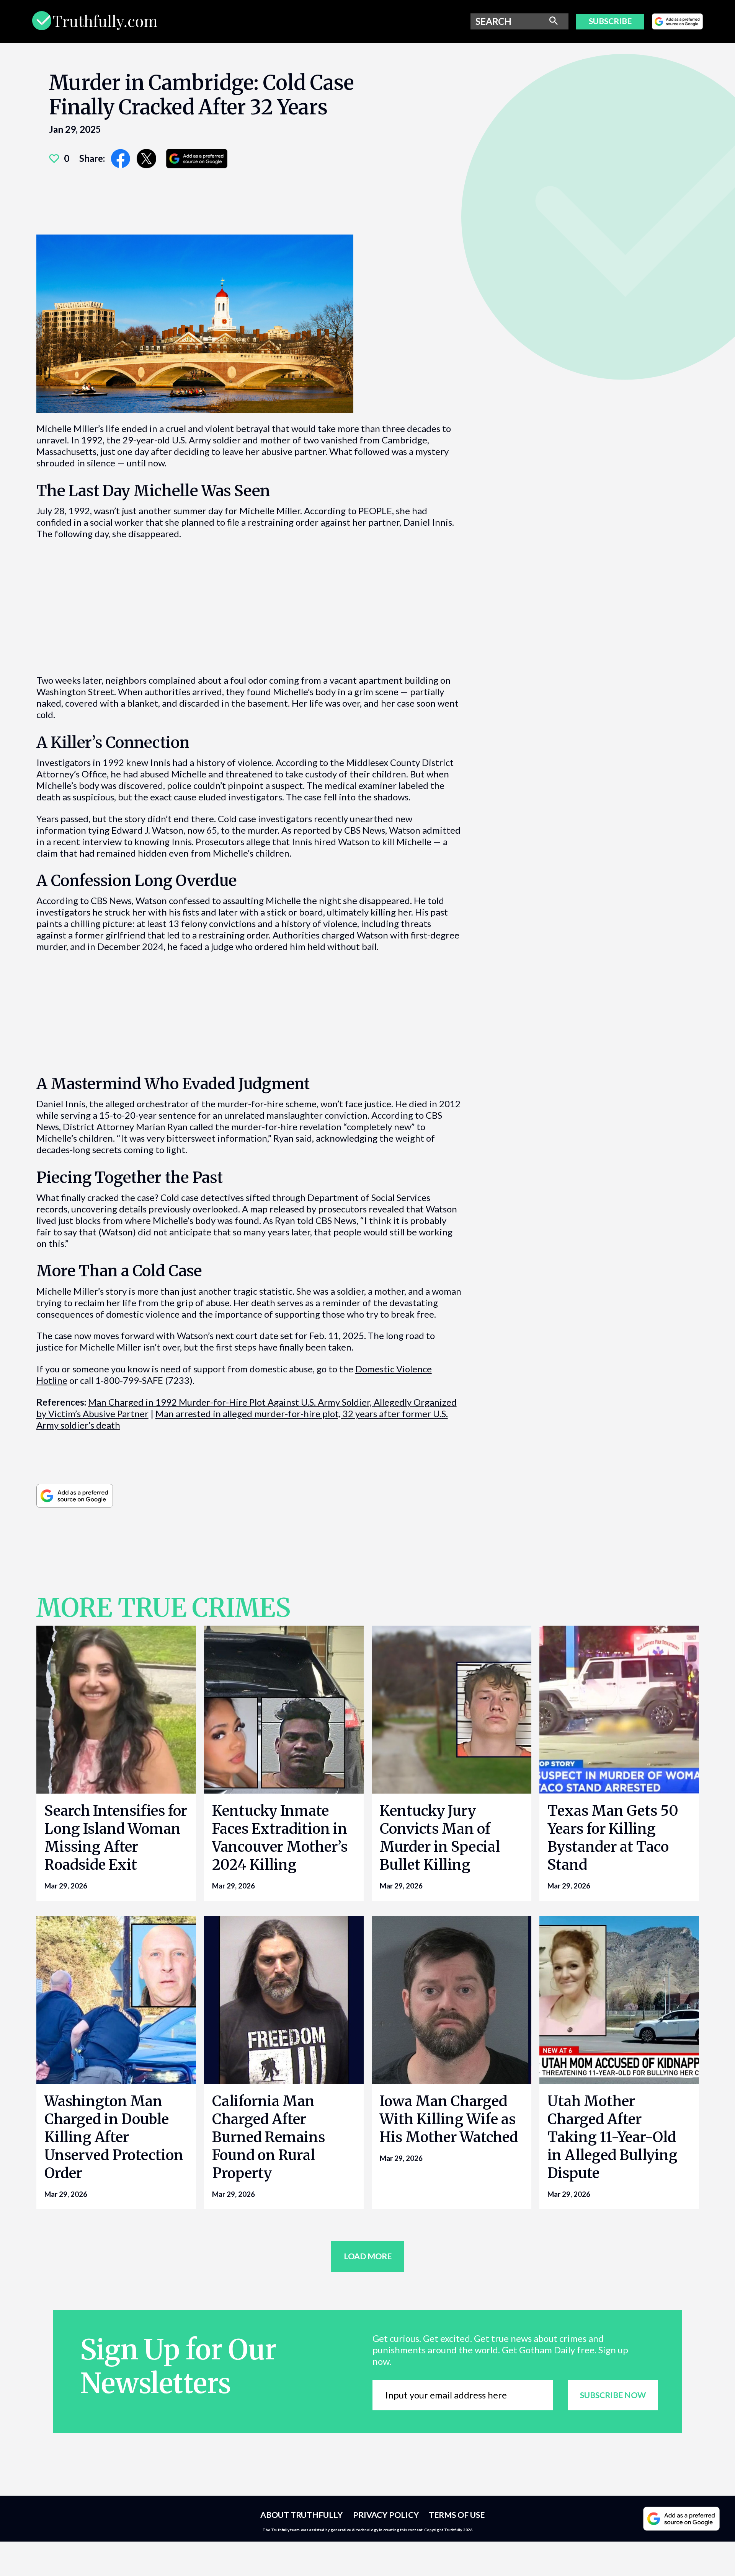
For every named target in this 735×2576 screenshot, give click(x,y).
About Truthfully (301, 2515)
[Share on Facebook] (121, 159)
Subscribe (610, 21)
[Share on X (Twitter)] (146, 159)
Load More (368, 2256)
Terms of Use (457, 2515)
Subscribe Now (613, 2395)
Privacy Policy (386, 2515)
